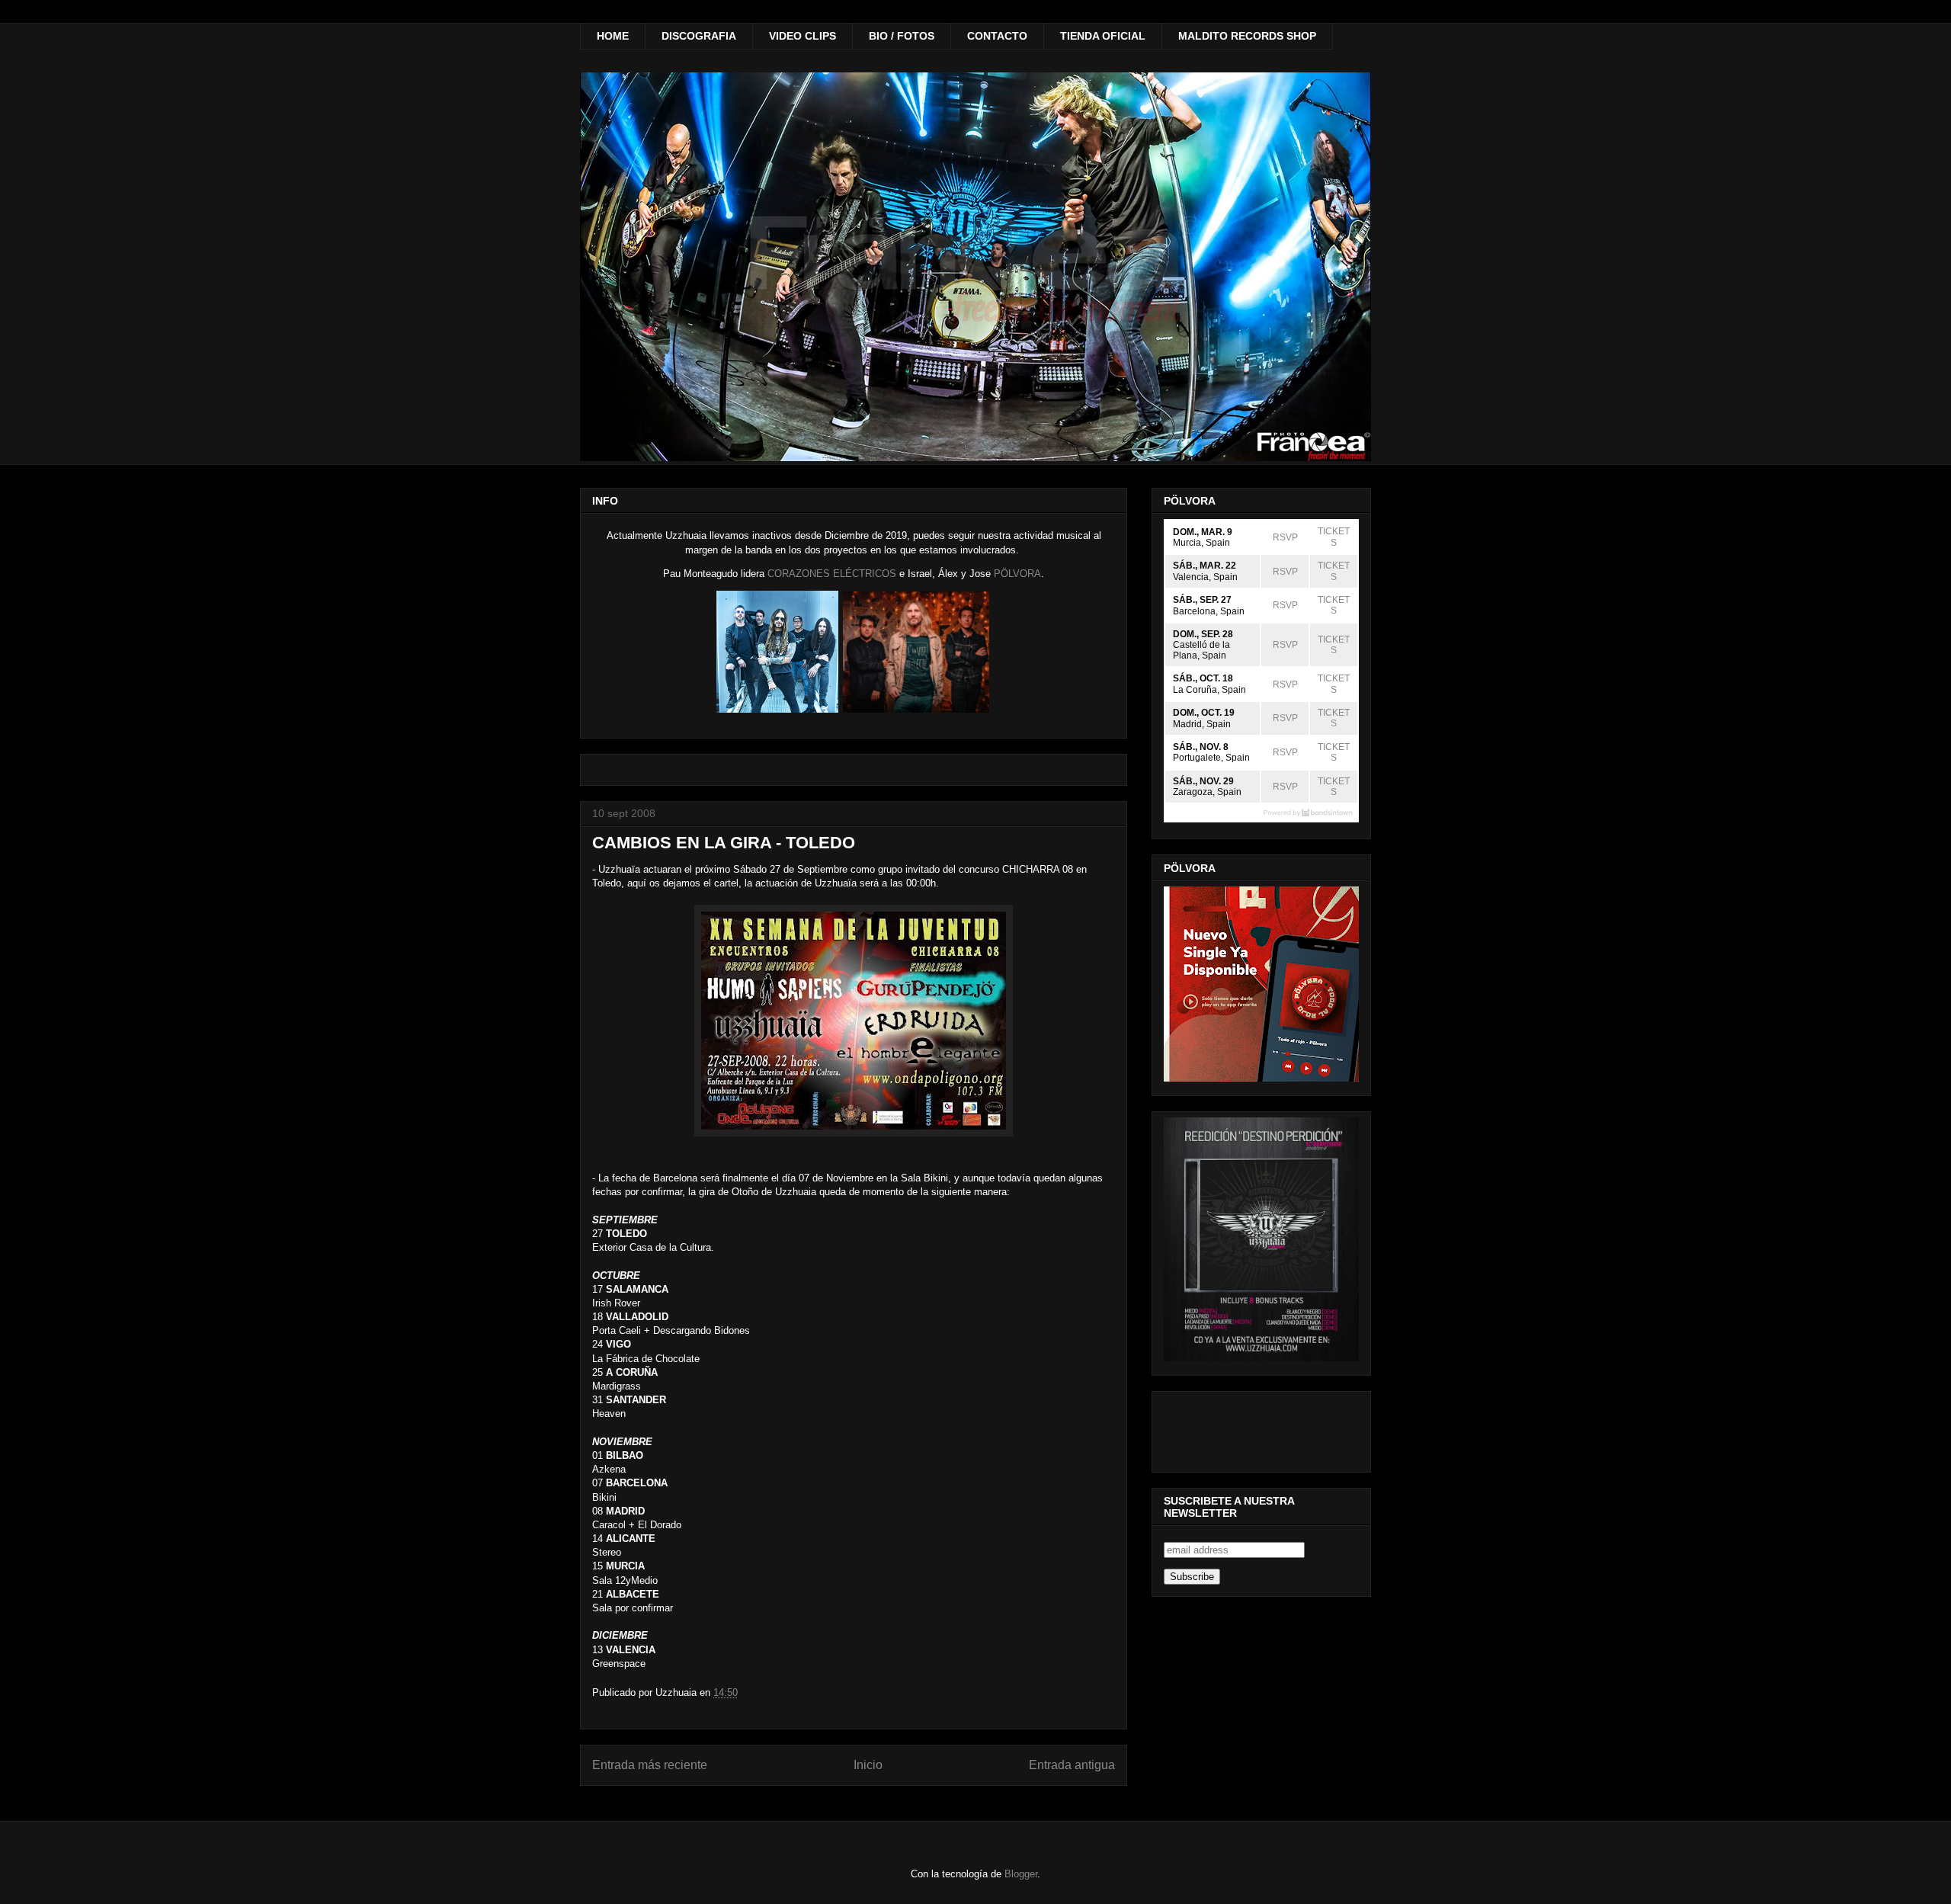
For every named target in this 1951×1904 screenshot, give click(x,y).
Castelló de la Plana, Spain (1201, 650)
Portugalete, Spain (1211, 758)
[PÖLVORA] (777, 709)
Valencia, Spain (1205, 577)
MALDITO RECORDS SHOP (1247, 36)
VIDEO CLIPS (803, 36)
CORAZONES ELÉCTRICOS (832, 574)
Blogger (1021, 1874)
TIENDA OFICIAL (1103, 36)
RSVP (1285, 537)
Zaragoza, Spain (1207, 792)
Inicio (868, 1765)
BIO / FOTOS (902, 36)
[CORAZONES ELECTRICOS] (916, 709)
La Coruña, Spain (1209, 690)
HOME (613, 36)
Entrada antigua (1072, 1765)
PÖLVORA (1017, 574)
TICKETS (1334, 537)
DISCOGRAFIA (699, 36)
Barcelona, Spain (1209, 611)
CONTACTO (997, 36)
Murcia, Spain (1201, 543)
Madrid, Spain (1202, 724)
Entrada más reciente (650, 1765)
